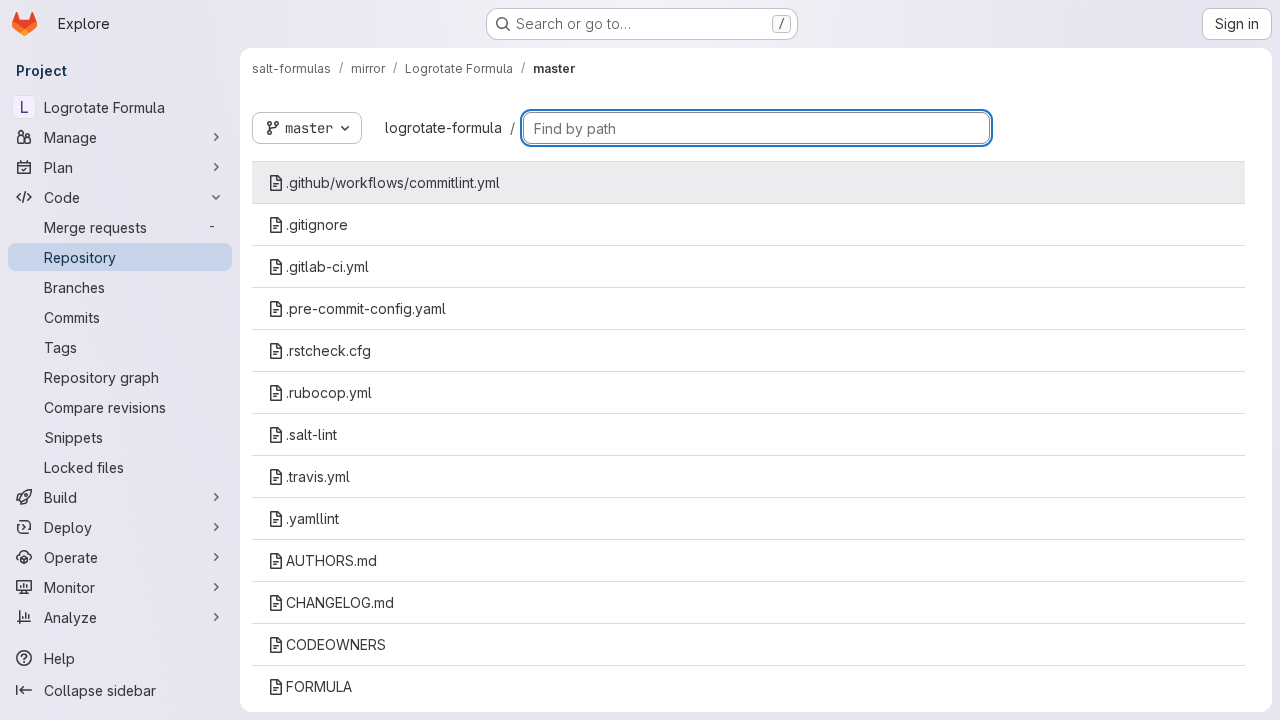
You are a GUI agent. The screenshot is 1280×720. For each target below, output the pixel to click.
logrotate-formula (443, 127)
